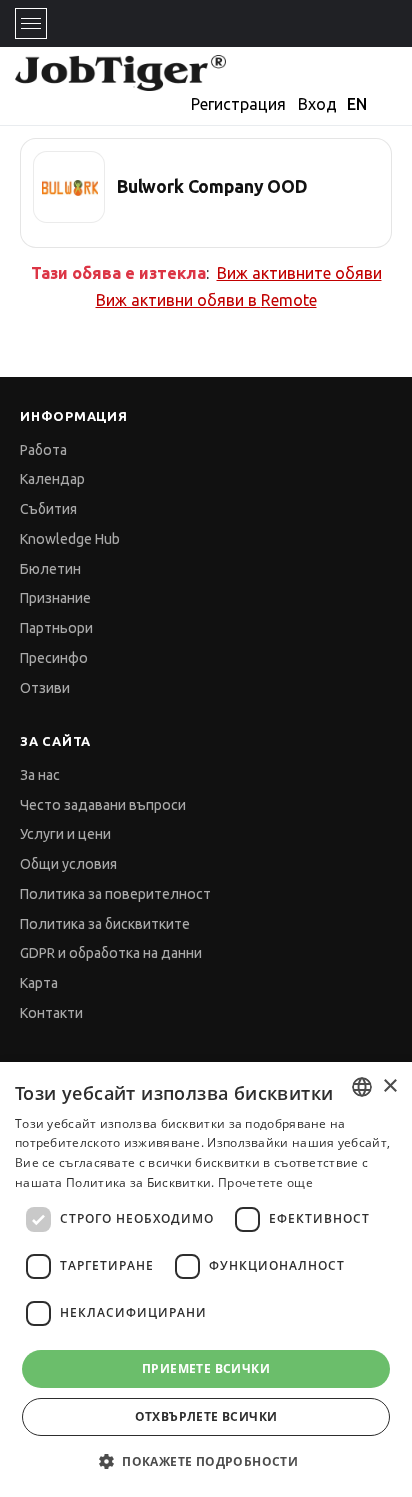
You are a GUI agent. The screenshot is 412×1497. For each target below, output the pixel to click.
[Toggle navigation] (31, 23)
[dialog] (206, 1279)
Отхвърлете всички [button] (206, 1416)
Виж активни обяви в (206, 300)
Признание (55, 598)
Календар (52, 479)
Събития (48, 509)
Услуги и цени (65, 834)
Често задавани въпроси (103, 805)
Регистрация (238, 104)
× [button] (389, 1086)
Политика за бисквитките (105, 924)
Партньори (56, 628)
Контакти (51, 1013)
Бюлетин (50, 569)
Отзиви (45, 688)
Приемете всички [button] (206, 1368)
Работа (43, 450)
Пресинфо (54, 658)
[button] (206, 1461)
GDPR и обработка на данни (111, 953)
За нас (40, 775)
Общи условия (68, 864)
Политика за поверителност (115, 894)
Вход (317, 104)
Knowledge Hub (70, 539)
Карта (39, 983)
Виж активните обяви (299, 273)
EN (357, 104)
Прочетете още (265, 1182)
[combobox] (362, 1087)
